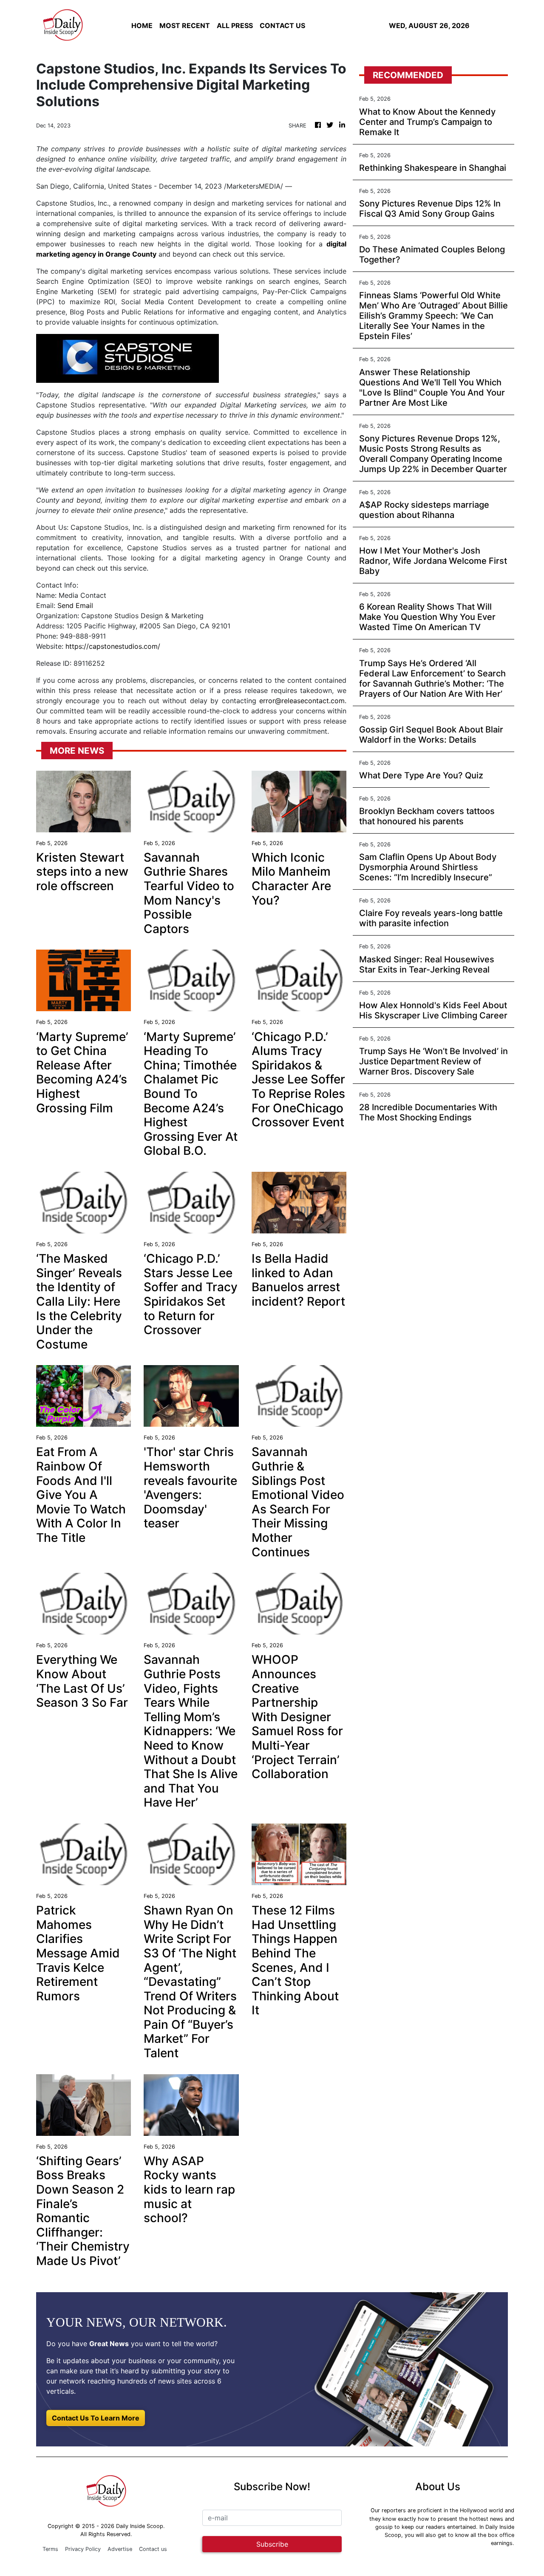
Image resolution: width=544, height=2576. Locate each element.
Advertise (120, 2549)
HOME (142, 25)
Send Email (75, 605)
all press (235, 25)
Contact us (153, 2549)
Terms (50, 2549)
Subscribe (272, 2544)
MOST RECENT (185, 25)
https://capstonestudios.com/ (113, 646)
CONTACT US (282, 25)
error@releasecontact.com (302, 701)
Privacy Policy (83, 2549)
